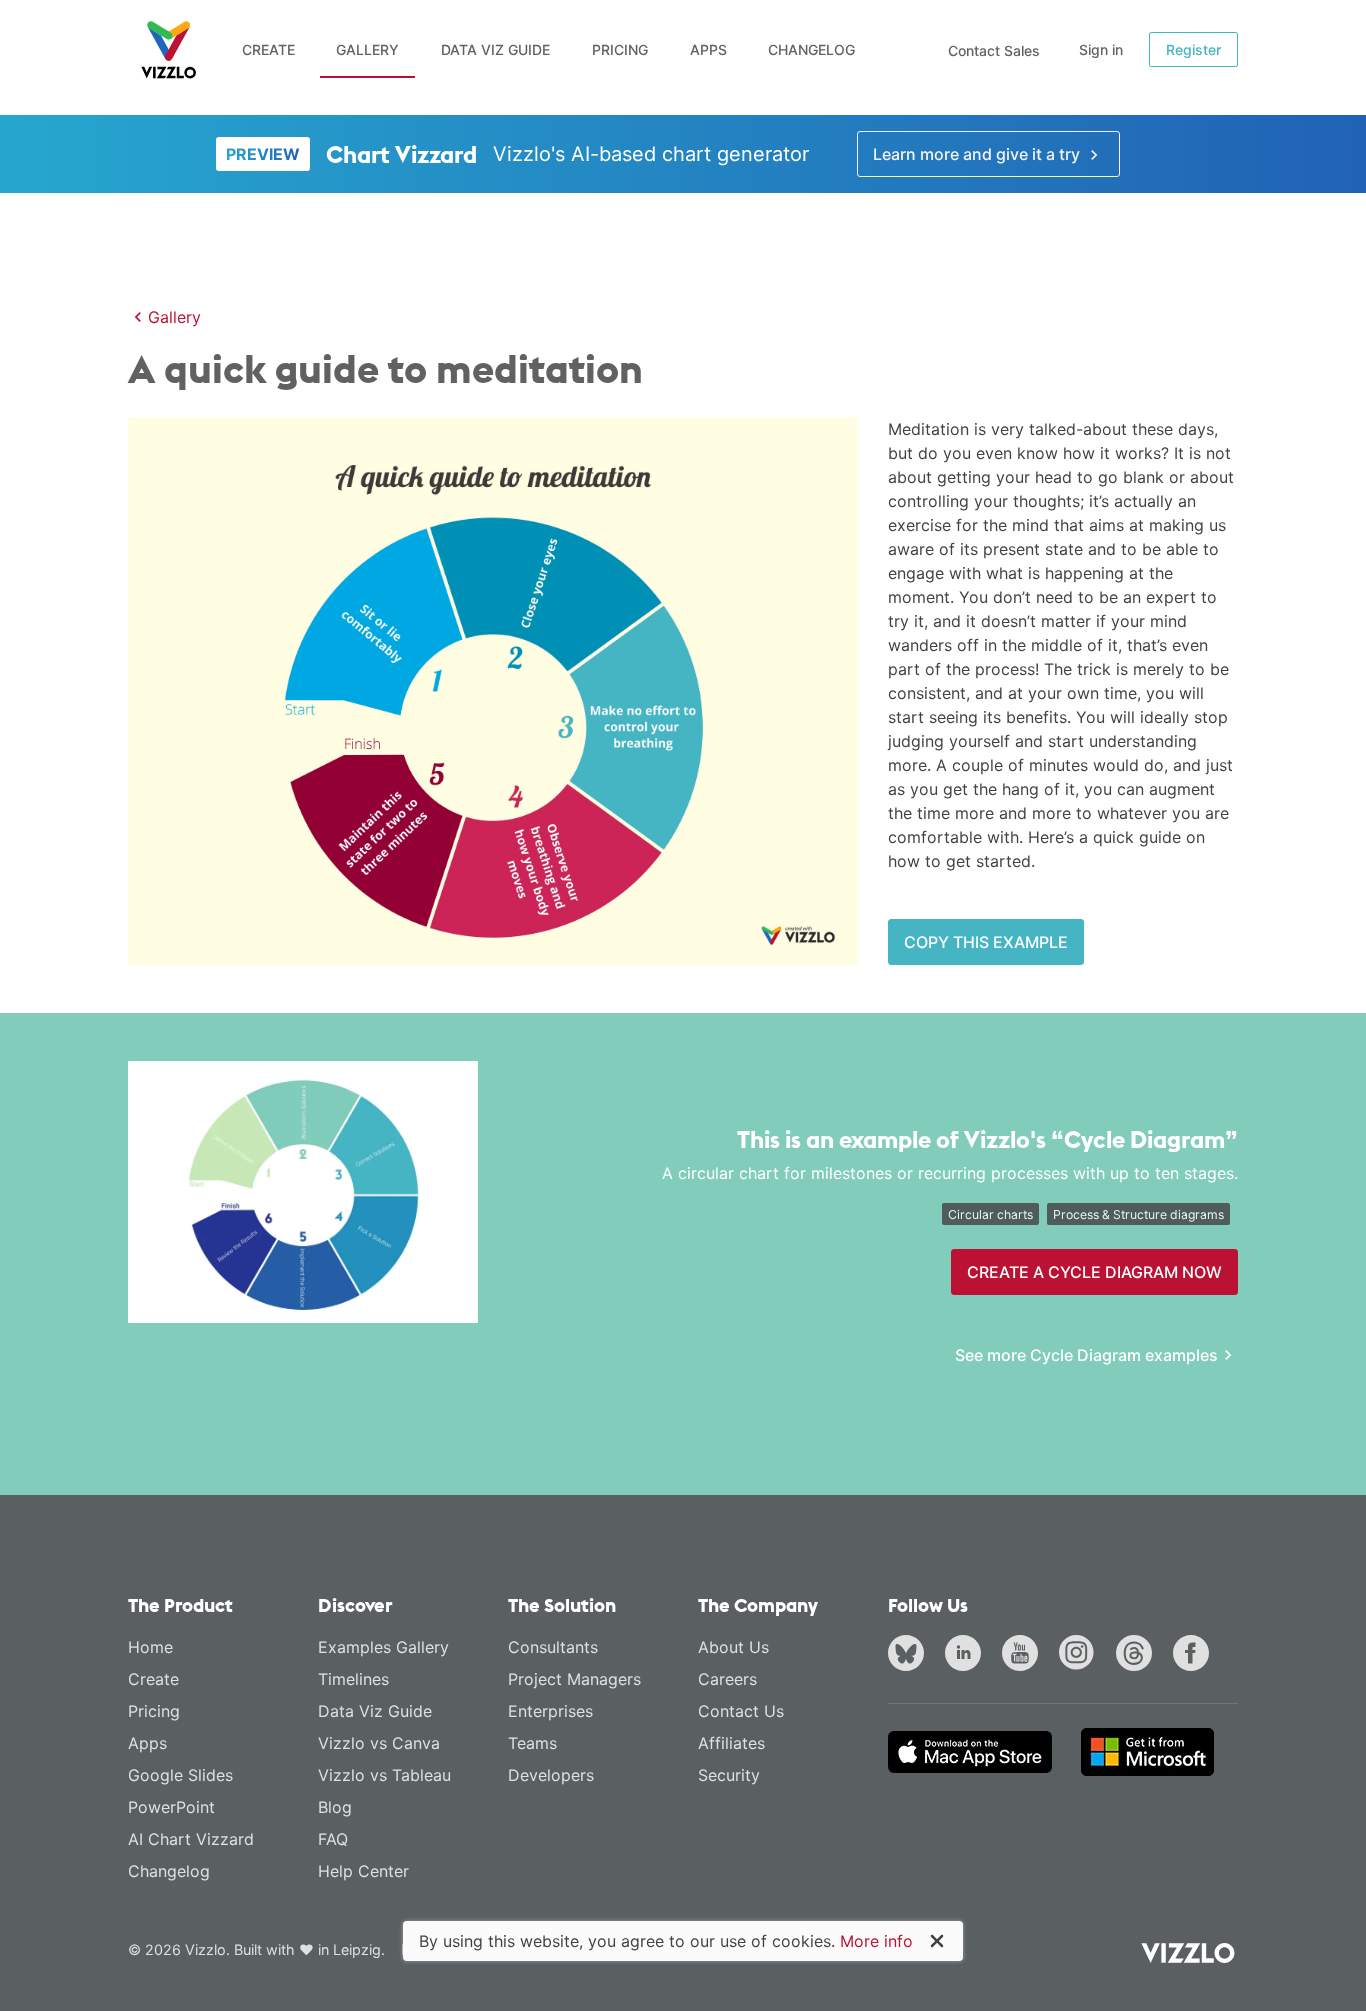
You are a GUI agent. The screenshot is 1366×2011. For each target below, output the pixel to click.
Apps (708, 49)
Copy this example (986, 942)
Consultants (553, 1647)
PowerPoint (171, 1807)
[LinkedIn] (967, 1656)
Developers (551, 1775)
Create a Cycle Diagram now (1094, 1272)
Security (729, 1775)
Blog (335, 1807)
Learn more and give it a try (978, 154)
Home (150, 1647)
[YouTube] (1024, 1656)
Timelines (353, 1679)
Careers (727, 1679)
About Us (733, 1647)
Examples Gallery (383, 1647)
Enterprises (550, 1711)
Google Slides (180, 1775)
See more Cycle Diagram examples (1086, 1355)
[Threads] (1138, 1656)
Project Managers (574, 1679)
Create (268, 49)
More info (876, 1941)
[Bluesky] (910, 1656)
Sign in (1101, 49)
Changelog (811, 49)
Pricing (620, 49)
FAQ (333, 1839)
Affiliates (731, 1743)
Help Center (363, 1871)
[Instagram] (1081, 1656)
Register (1193, 49)
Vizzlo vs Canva (379, 1743)
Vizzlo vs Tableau (384, 1775)
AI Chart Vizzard (191, 1839)
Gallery (367, 49)
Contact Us (741, 1711)
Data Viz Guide (495, 49)
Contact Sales (994, 50)
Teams (532, 1743)
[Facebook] (1195, 1656)
